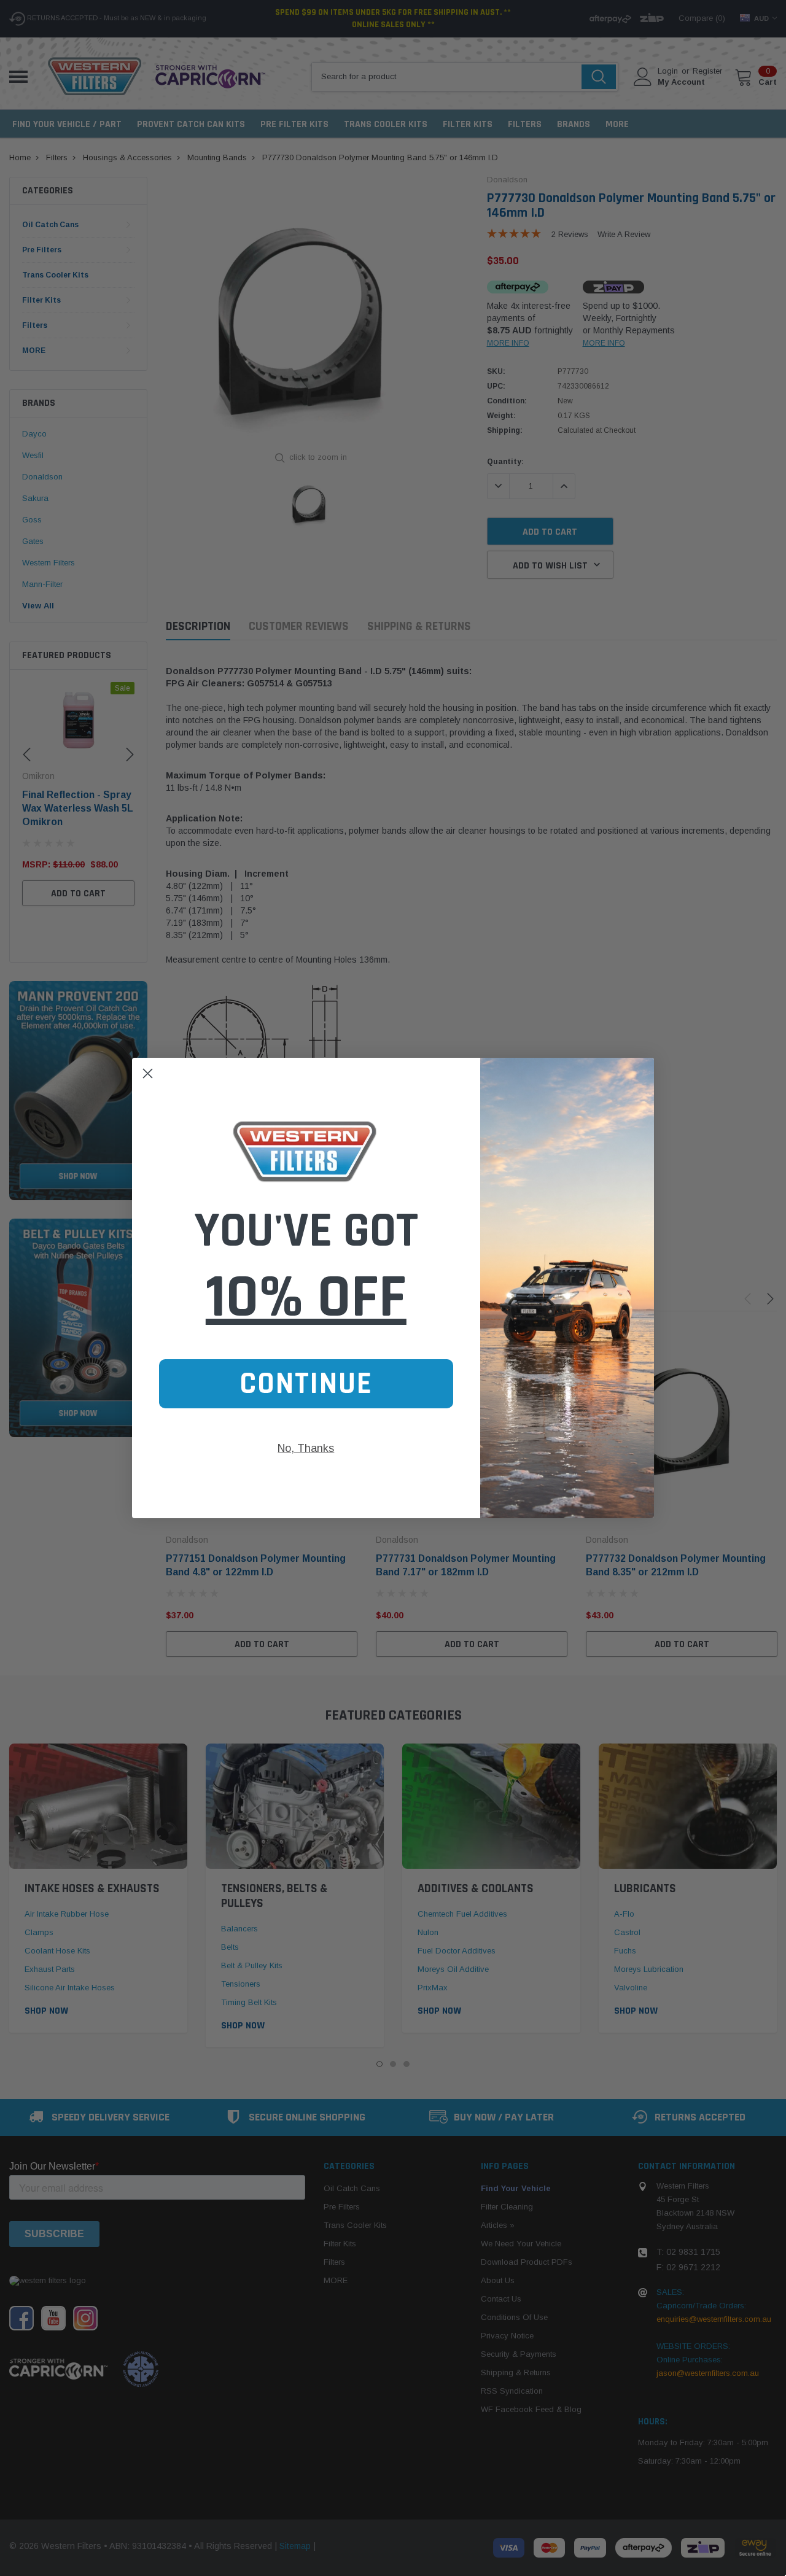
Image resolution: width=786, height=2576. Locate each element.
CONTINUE (306, 1384)
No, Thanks (306, 1448)
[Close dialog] (148, 1073)
